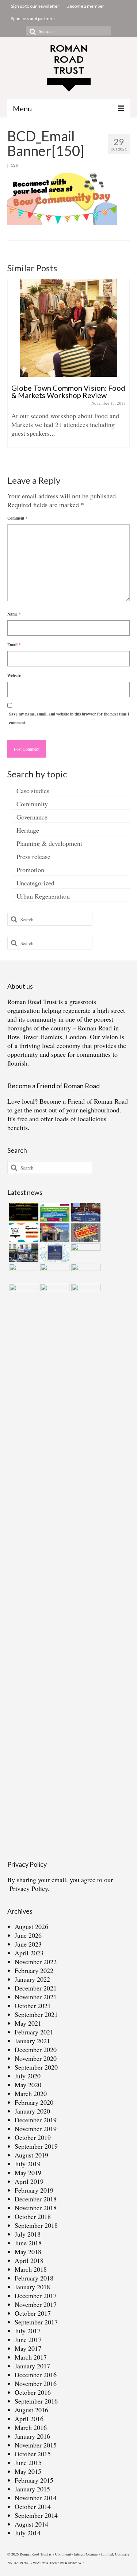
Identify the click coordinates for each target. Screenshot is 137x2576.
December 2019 (36, 2120)
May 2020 (28, 2085)
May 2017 (28, 2348)
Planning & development (49, 843)
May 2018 (28, 2252)
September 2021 (36, 2014)
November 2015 (36, 2445)
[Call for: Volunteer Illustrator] (85, 1253)
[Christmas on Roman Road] (23, 1558)
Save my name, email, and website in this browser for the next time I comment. (69, 718)
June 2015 (28, 2462)
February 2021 (34, 2032)
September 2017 (36, 2322)
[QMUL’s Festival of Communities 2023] (85, 1212)
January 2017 (32, 2366)
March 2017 (31, 2357)
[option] (68, 367)
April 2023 (29, 1953)
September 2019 (36, 2146)
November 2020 (36, 2058)
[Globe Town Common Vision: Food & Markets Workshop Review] (68, 328)
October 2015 (33, 2454)
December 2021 (36, 1988)
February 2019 (34, 2190)
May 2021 (28, 2023)
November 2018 (36, 2208)
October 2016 (33, 2392)
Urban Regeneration (43, 896)
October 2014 (33, 2506)
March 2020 (31, 2093)
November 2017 (36, 2304)
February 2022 (34, 1970)
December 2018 (36, 2199)
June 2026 (28, 1935)
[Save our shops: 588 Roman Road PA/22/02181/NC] (23, 1253)
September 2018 (36, 2225)
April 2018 (29, 2260)
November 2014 (36, 2498)
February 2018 (34, 2278)
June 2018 (28, 2243)
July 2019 (28, 2164)
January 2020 (32, 2111)
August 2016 (31, 2410)
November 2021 (36, 1997)
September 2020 (36, 2067)
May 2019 (28, 2172)
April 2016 (29, 2419)
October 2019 (33, 2137)
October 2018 (33, 2216)
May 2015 (28, 2471)
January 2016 (32, 2436)
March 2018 (31, 2269)
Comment (18, 518)
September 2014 (36, 2515)
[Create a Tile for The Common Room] (54, 1233)
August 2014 (31, 2524)
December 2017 (36, 2296)
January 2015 (32, 2489)
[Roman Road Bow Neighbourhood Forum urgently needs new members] (23, 1212)
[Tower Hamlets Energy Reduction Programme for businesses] (54, 1212)
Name (14, 614)
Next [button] (123, 371)
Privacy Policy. (30, 1888)
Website (14, 676)
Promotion (30, 870)
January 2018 (32, 2287)
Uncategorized (35, 883)
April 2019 (29, 2181)
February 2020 (34, 2102)
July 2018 (28, 2234)
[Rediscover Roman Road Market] (54, 1293)
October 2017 (33, 2313)
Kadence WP (74, 2563)
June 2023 (28, 1944)
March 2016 (31, 2427)
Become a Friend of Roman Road (84, 1101)
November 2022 (36, 1962)
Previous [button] (14, 371)
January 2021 (32, 2041)
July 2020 (28, 2076)
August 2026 (31, 1926)
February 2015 (34, 2480)
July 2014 (28, 2533)
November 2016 (36, 2383)
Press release (33, 856)
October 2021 (33, 2006)
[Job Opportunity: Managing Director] (23, 1233)
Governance (32, 817)
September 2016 (36, 2401)
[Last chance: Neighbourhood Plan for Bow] (85, 1273)
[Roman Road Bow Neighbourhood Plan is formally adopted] (85, 1233)
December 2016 (36, 2375)
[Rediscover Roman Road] (85, 1293)
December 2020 (36, 2049)
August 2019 (31, 2155)
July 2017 (28, 2331)
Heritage (28, 830)
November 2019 (36, 2129)
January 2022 (32, 1979)
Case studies (33, 791)
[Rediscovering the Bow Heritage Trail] (54, 1253)
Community (32, 804)
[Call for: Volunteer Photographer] (23, 1273)
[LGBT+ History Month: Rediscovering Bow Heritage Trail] (54, 1273)
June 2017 (28, 2339)
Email (14, 645)
